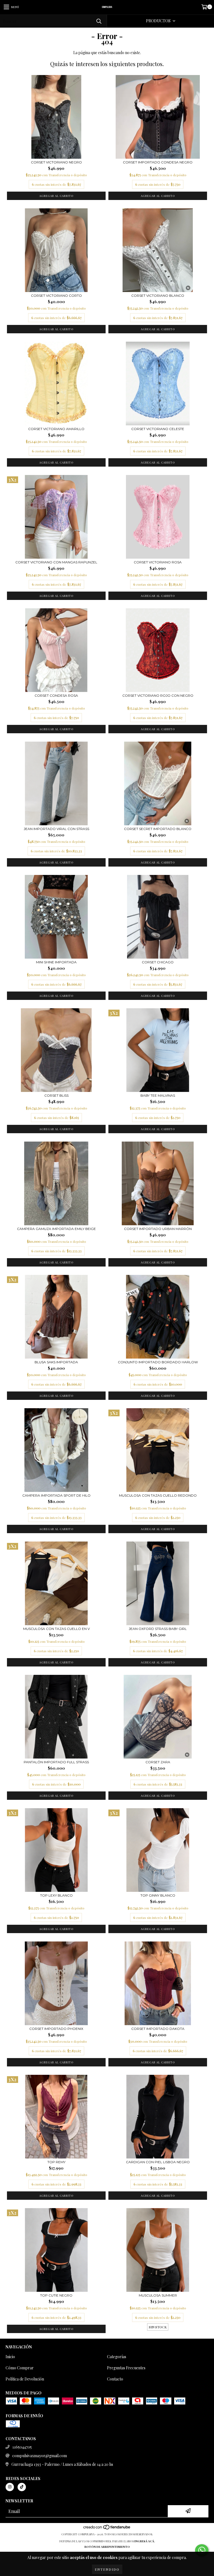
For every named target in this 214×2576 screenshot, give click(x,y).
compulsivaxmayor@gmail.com (40, 2456)
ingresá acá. (145, 2541)
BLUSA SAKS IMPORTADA (56, 1362)
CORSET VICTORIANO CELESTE (158, 429)
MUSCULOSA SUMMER (158, 2295)
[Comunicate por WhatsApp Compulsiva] (202, 2550)
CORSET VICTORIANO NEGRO (56, 162)
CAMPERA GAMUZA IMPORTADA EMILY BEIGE (56, 1229)
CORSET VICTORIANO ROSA (158, 562)
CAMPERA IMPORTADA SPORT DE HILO (56, 1495)
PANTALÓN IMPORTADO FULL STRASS (56, 1762)
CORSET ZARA (158, 1762)
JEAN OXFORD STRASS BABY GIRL (158, 1629)
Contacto (115, 2379)
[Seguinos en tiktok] (22, 2487)
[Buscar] (99, 21)
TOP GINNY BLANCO (158, 1895)
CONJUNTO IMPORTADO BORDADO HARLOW (158, 1362)
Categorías (117, 2357)
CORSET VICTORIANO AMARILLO (56, 429)
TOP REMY (56, 2162)
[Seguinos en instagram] (10, 2487)
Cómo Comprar (20, 2368)
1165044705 (22, 2447)
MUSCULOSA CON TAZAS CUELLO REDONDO (158, 1495)
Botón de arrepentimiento (107, 2547)
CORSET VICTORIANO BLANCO (158, 296)
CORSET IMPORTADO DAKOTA (158, 2029)
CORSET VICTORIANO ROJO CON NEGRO (158, 695)
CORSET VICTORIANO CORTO (56, 296)
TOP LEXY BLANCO (56, 1895)
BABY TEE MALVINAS (158, 1095)
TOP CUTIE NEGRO (56, 2295)
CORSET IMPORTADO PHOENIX (56, 2029)
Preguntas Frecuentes (126, 2368)
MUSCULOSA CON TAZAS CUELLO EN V (56, 1629)
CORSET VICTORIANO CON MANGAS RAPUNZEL (56, 562)
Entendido (107, 2569)
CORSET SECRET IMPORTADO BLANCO (158, 829)
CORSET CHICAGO (158, 962)
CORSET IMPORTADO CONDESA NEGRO (158, 162)
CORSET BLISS (56, 1095)
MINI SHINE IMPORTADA (56, 962)
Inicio (10, 2357)
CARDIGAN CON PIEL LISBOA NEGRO (158, 2162)
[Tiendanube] (107, 2529)
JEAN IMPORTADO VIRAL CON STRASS (56, 829)
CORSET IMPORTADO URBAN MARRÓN (158, 1229)
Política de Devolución (25, 2379)
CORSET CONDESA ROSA (56, 695)
